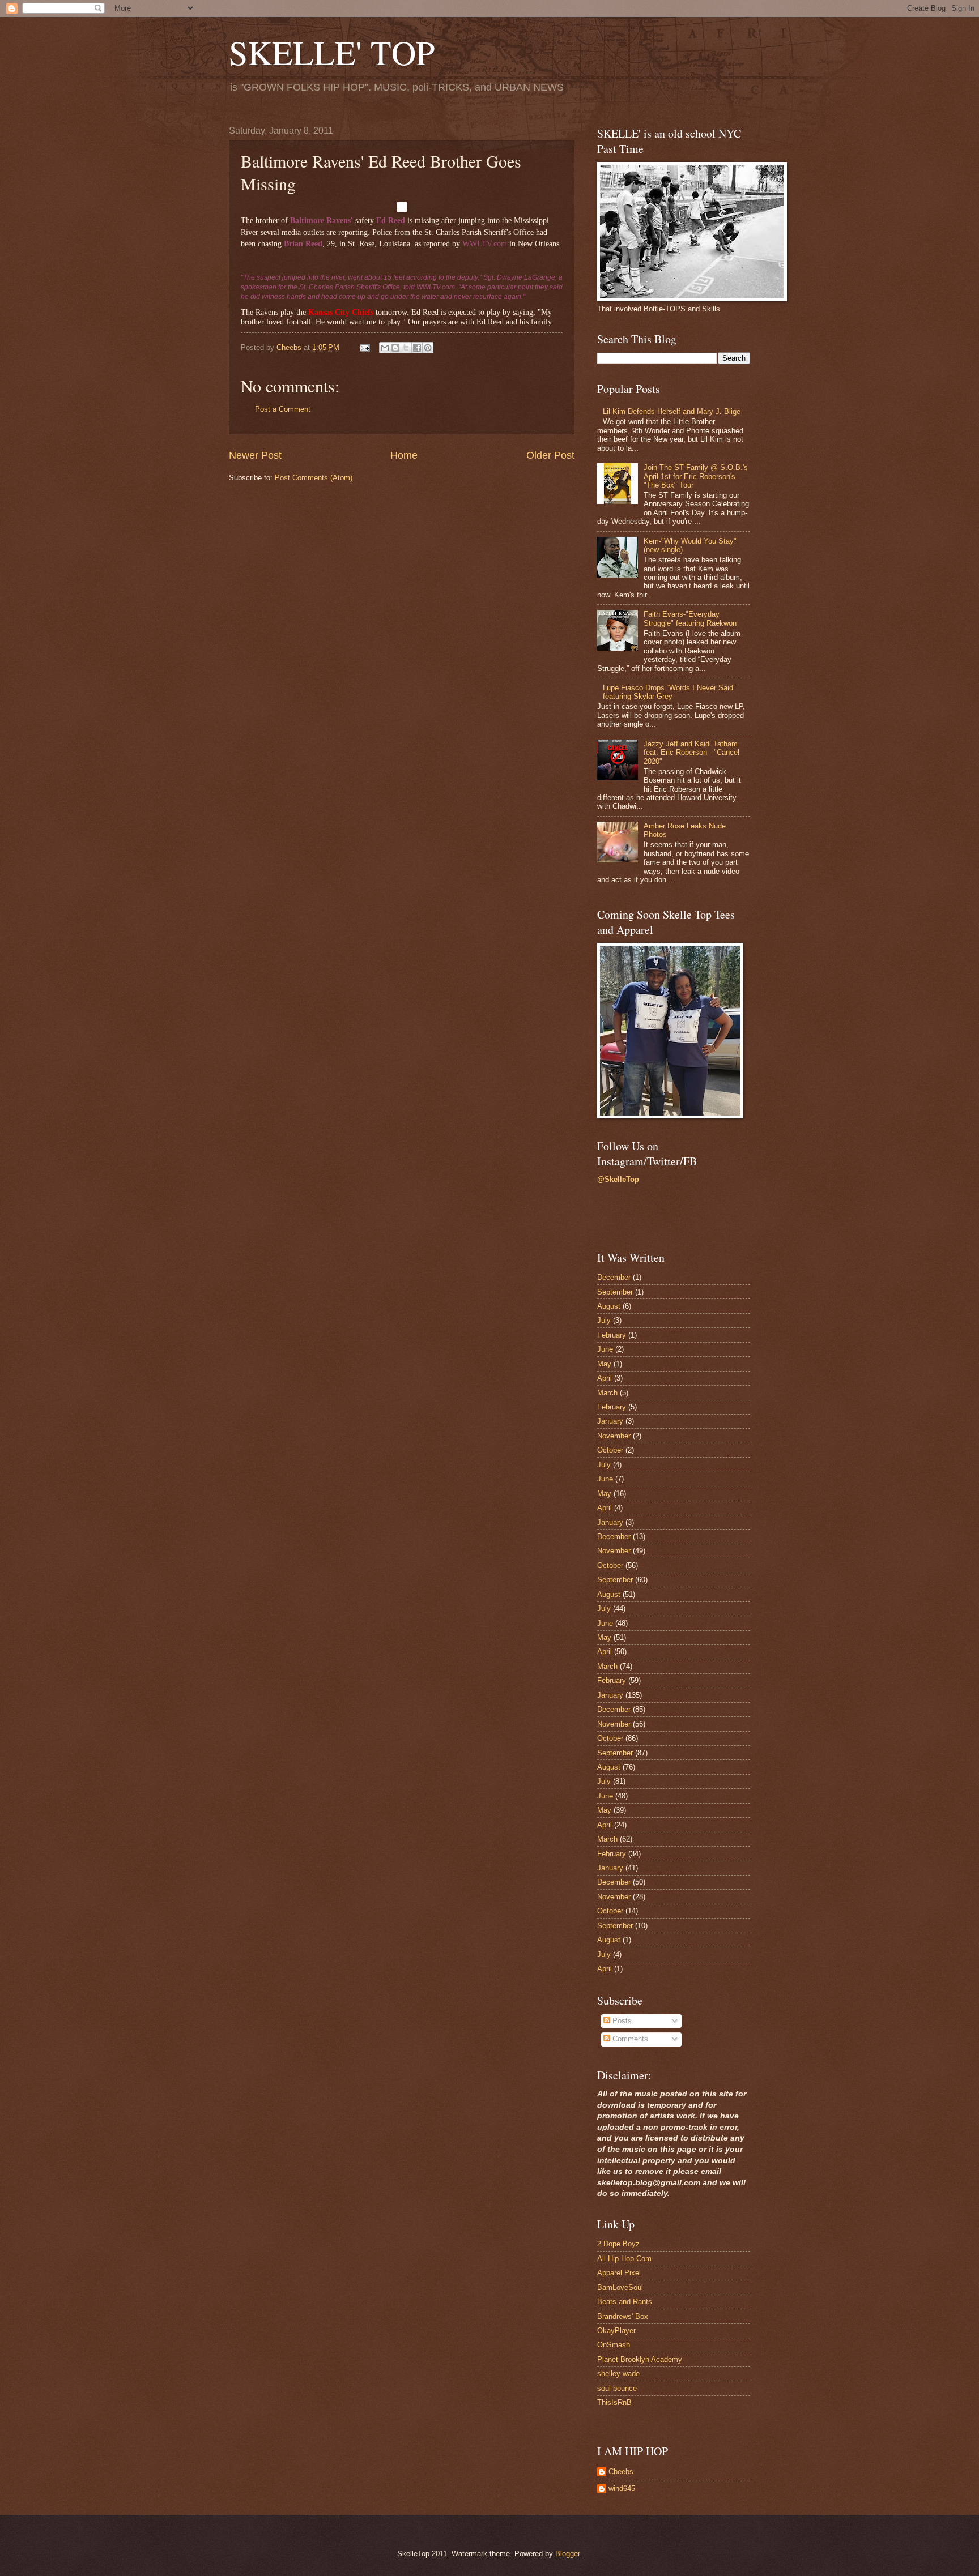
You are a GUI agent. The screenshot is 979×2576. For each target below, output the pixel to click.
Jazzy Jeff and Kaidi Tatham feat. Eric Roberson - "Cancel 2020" (691, 753)
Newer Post (255, 455)
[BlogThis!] (395, 348)
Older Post (550, 455)
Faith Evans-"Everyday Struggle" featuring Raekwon (690, 618)
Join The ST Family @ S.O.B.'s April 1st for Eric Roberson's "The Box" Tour (696, 476)
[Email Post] (364, 347)
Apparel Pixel (619, 2273)
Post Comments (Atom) (314, 478)
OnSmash (614, 2345)
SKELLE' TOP (332, 52)
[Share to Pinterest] (428, 348)
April (605, 1378)
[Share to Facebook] (417, 348)
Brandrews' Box (623, 2316)
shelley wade (618, 2374)
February (612, 1335)
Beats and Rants (625, 2302)
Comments (629, 2039)
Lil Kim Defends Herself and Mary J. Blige (672, 411)
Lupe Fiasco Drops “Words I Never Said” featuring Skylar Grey (669, 692)
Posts (621, 2021)
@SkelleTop (618, 1179)
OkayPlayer (616, 2331)
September (615, 1292)
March (607, 1393)
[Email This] (385, 348)
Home (404, 455)
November (614, 1436)
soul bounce (617, 2388)
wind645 (622, 2489)
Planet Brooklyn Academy (640, 2359)
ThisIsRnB (614, 2402)
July (604, 1320)
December (614, 1277)
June (605, 1349)
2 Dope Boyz (618, 2244)
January (610, 1421)
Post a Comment (283, 409)
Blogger (567, 2554)
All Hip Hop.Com (624, 2259)
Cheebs (621, 2472)
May (604, 1364)
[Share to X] (406, 348)
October (610, 1450)
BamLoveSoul (620, 2287)
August (609, 1306)
